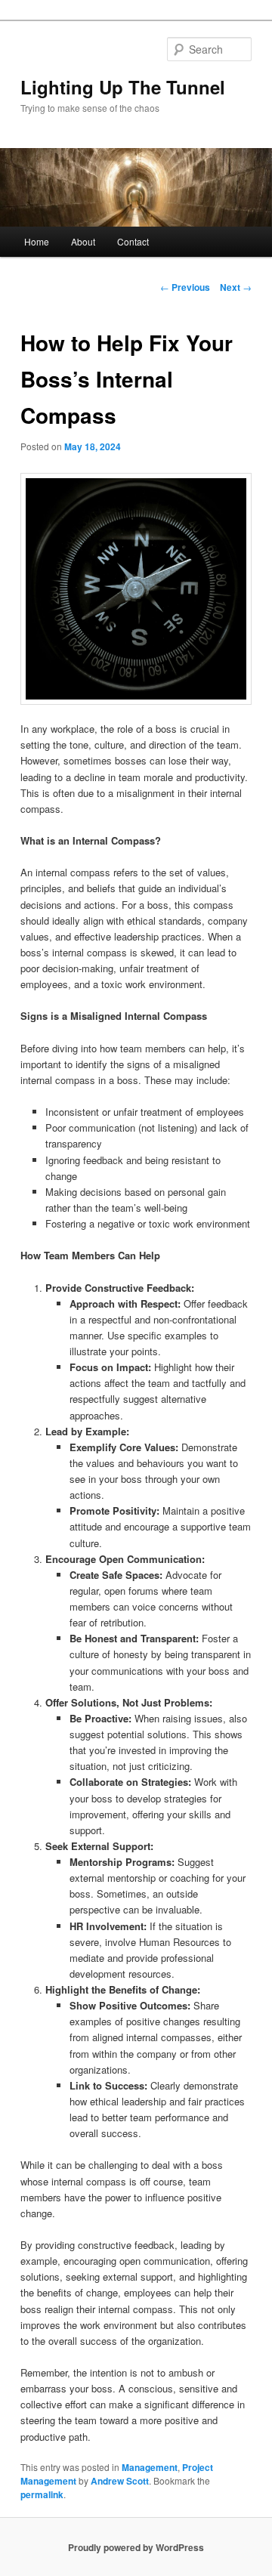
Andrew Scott (120, 2481)
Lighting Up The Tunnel (123, 87)
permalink (42, 2494)
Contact (133, 241)
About (83, 241)
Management (150, 2467)
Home (37, 241)
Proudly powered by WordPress (136, 2547)
